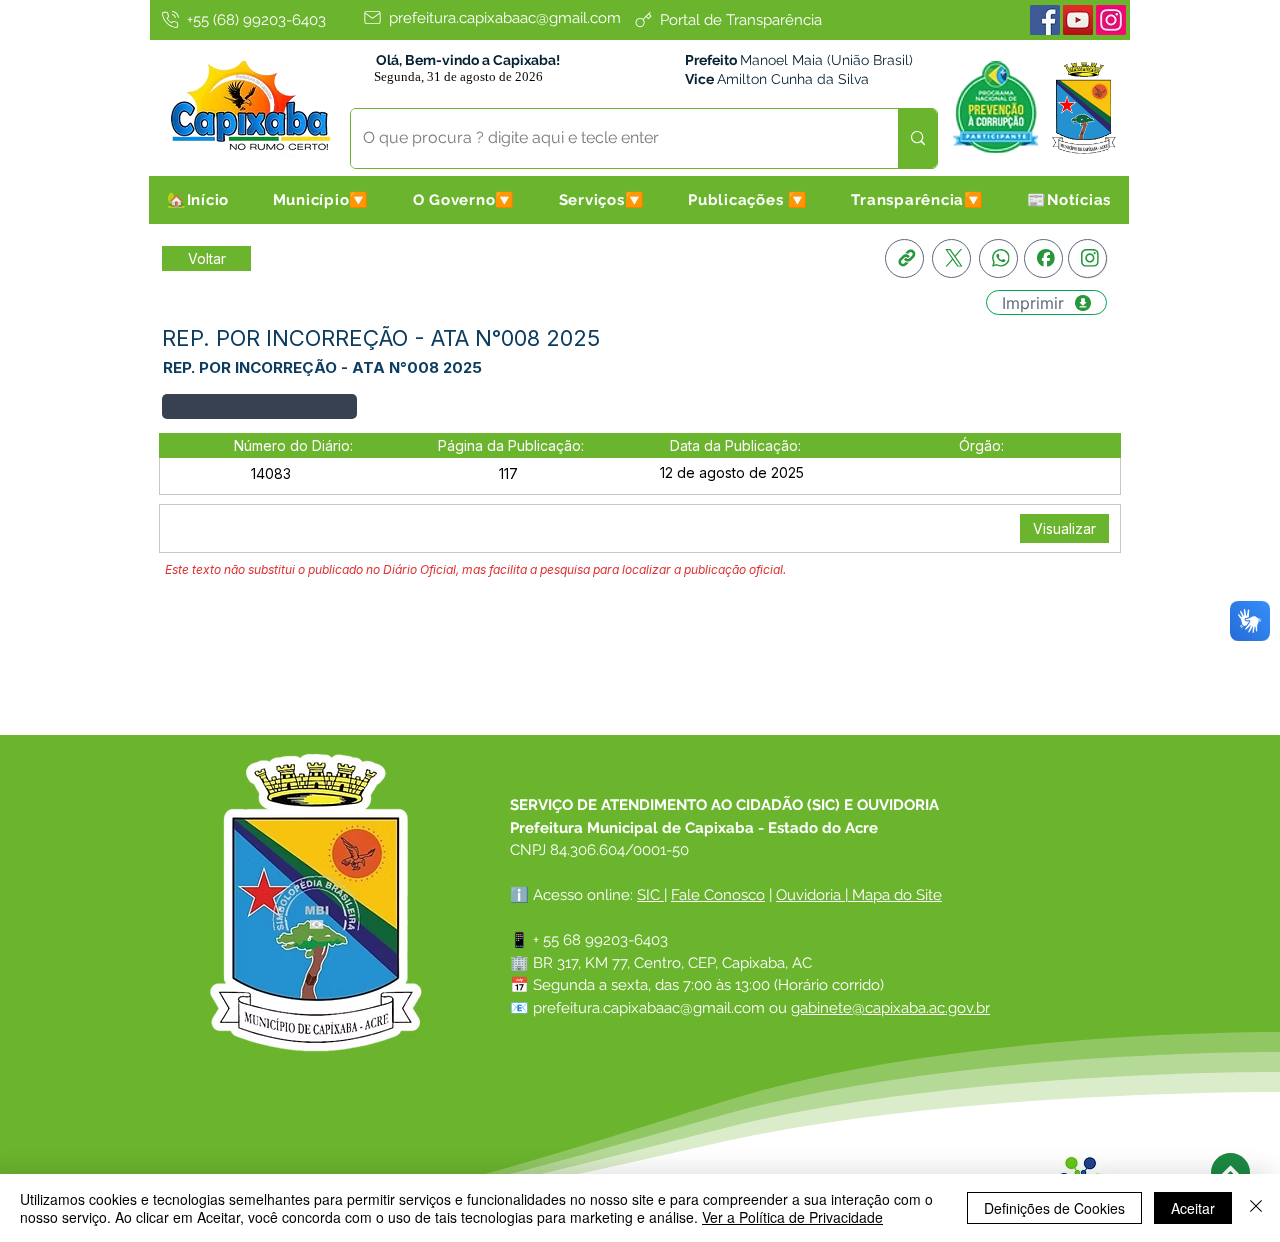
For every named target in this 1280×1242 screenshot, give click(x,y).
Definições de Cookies (1054, 1208)
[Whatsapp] (998, 258)
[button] (321, 200)
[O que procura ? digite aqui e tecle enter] (917, 138)
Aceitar (1193, 1208)
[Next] (1230, 1172)
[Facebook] (1045, 20)
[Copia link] (904, 258)
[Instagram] (1111, 20)
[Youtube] (1078, 20)
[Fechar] (1256, 1208)
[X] (951, 258)
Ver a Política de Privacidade (792, 1217)
